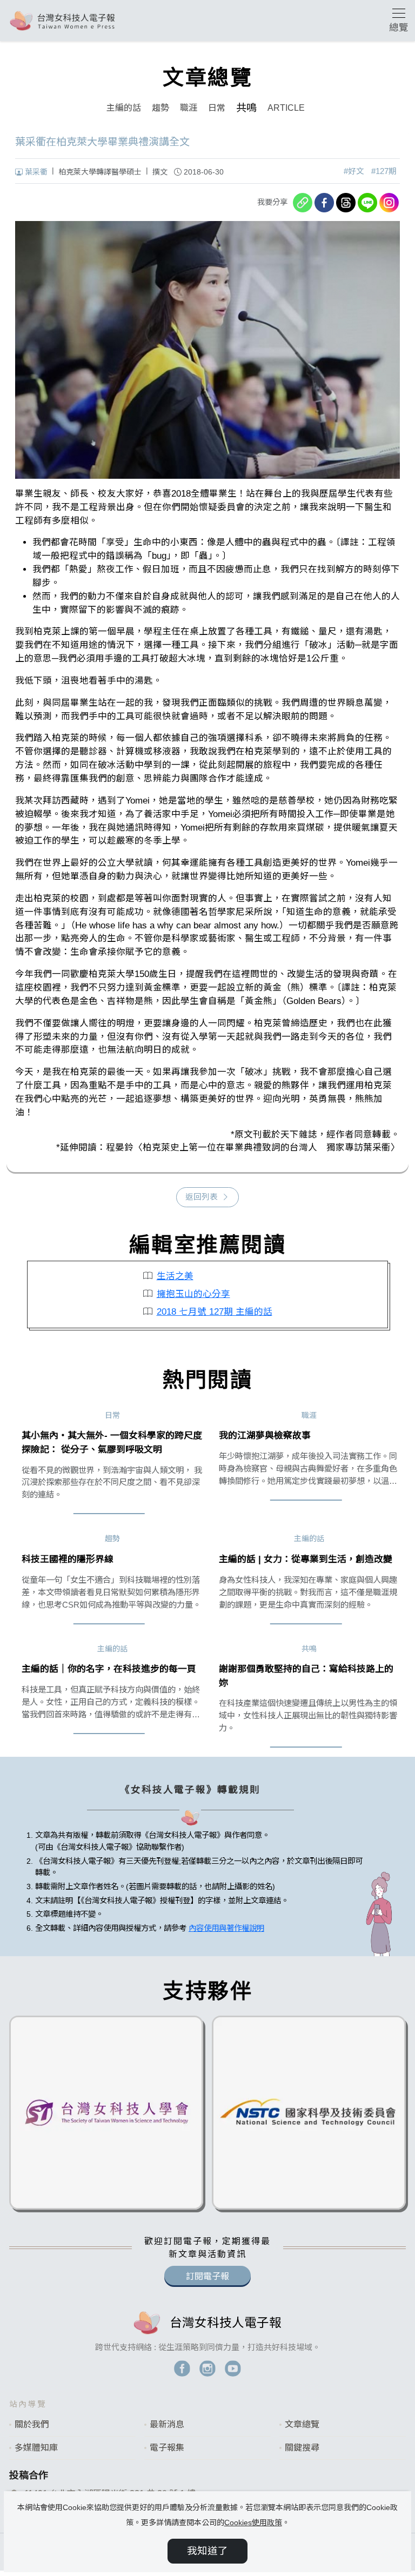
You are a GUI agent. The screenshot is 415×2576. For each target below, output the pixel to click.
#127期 (384, 171)
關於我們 (32, 2424)
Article (286, 108)
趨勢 (160, 108)
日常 (217, 108)
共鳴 (246, 108)
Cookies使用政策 (253, 2523)
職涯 (189, 108)
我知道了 (207, 2551)
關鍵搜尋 (302, 2448)
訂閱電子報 (207, 2276)
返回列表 (202, 1197)
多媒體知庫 (36, 2448)
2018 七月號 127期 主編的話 (215, 1312)
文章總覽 (302, 2424)
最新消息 (167, 2424)
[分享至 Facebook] (324, 203)
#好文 (354, 171)
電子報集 (167, 2448)
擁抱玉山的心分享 (193, 1294)
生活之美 (175, 1276)
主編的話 (124, 108)
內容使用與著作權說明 (226, 1928)
